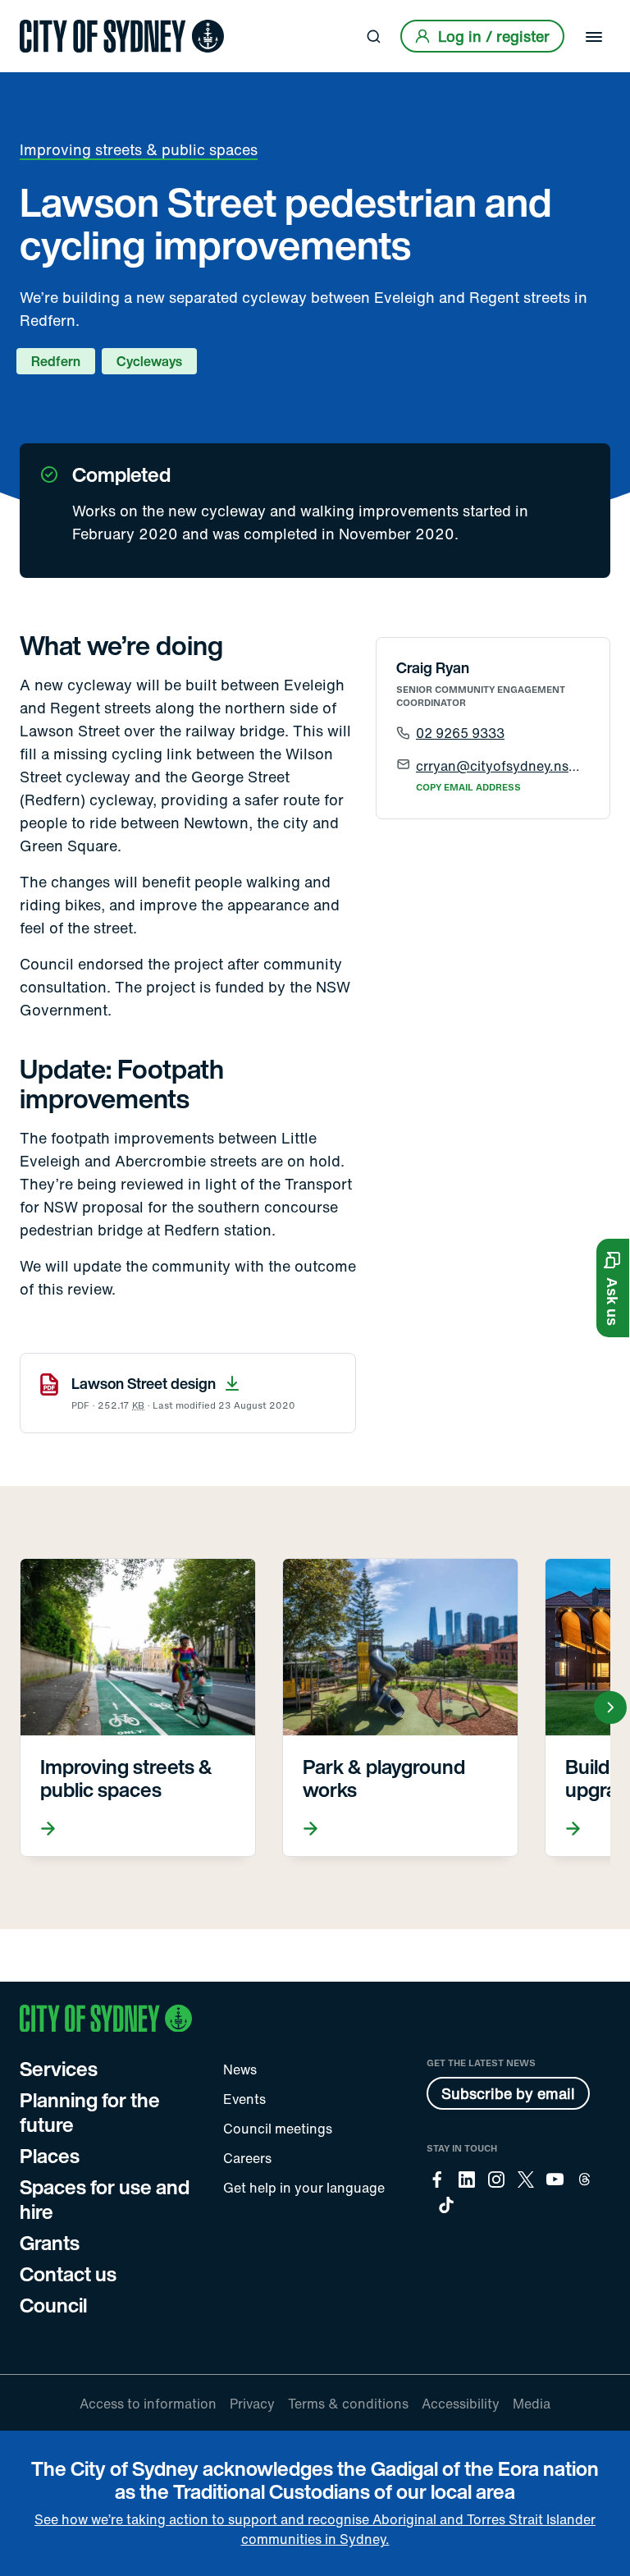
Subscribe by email (508, 2093)
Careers (247, 2158)
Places (50, 2156)
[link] (122, 36)
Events (244, 2099)
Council (53, 2305)
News (240, 2070)
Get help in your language (304, 2188)
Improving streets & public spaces (139, 149)
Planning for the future (90, 2112)
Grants (50, 2243)
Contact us (68, 2274)
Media (532, 2404)
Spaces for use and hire (105, 2199)
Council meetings (278, 2129)
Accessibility (461, 2404)
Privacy (252, 2404)
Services (59, 2069)
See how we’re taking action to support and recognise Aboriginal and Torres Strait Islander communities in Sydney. (315, 2529)
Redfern (56, 361)
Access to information (148, 2404)
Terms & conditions (348, 2404)
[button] (613, 1288)
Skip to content (42, 14)
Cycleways (149, 361)
